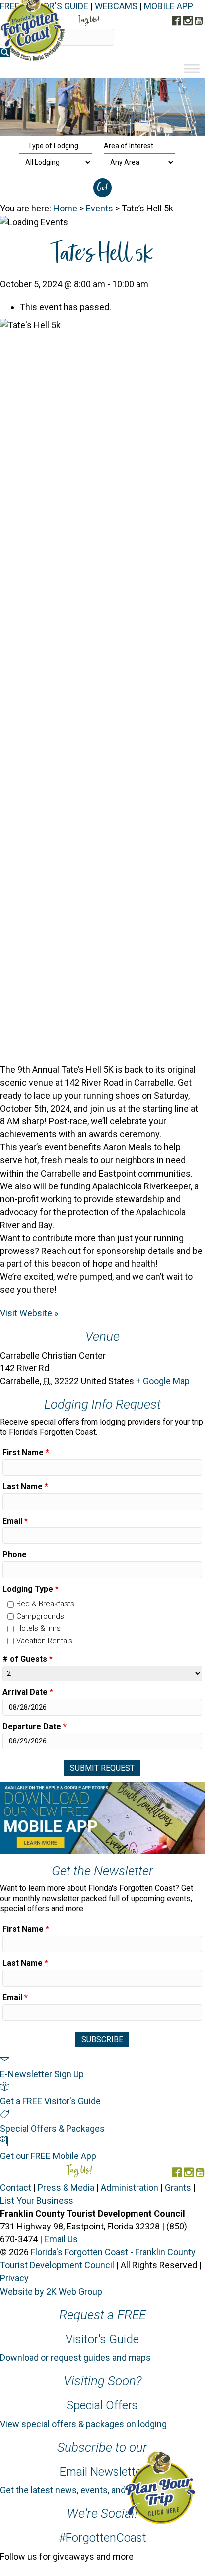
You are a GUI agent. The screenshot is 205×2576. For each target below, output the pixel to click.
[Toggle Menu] (192, 68)
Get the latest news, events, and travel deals (86, 2490)
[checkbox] (11, 1605)
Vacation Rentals (44, 1641)
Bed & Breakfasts (45, 1604)
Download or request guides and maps (75, 2357)
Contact (16, 2188)
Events (100, 208)
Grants (178, 2188)
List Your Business (37, 2200)
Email (15, 1521)
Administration (130, 2188)
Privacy (14, 2278)
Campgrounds (40, 1616)
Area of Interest (129, 146)
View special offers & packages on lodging (83, 2424)
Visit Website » (29, 1313)
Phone (15, 1555)
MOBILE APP (169, 6)
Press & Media (66, 2188)
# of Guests (28, 1659)
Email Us (61, 2239)
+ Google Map (163, 1381)
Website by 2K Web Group (51, 2291)
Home (65, 208)
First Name (26, 1452)
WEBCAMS (116, 6)
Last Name (25, 1487)
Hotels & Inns (38, 1628)
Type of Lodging (53, 146)
